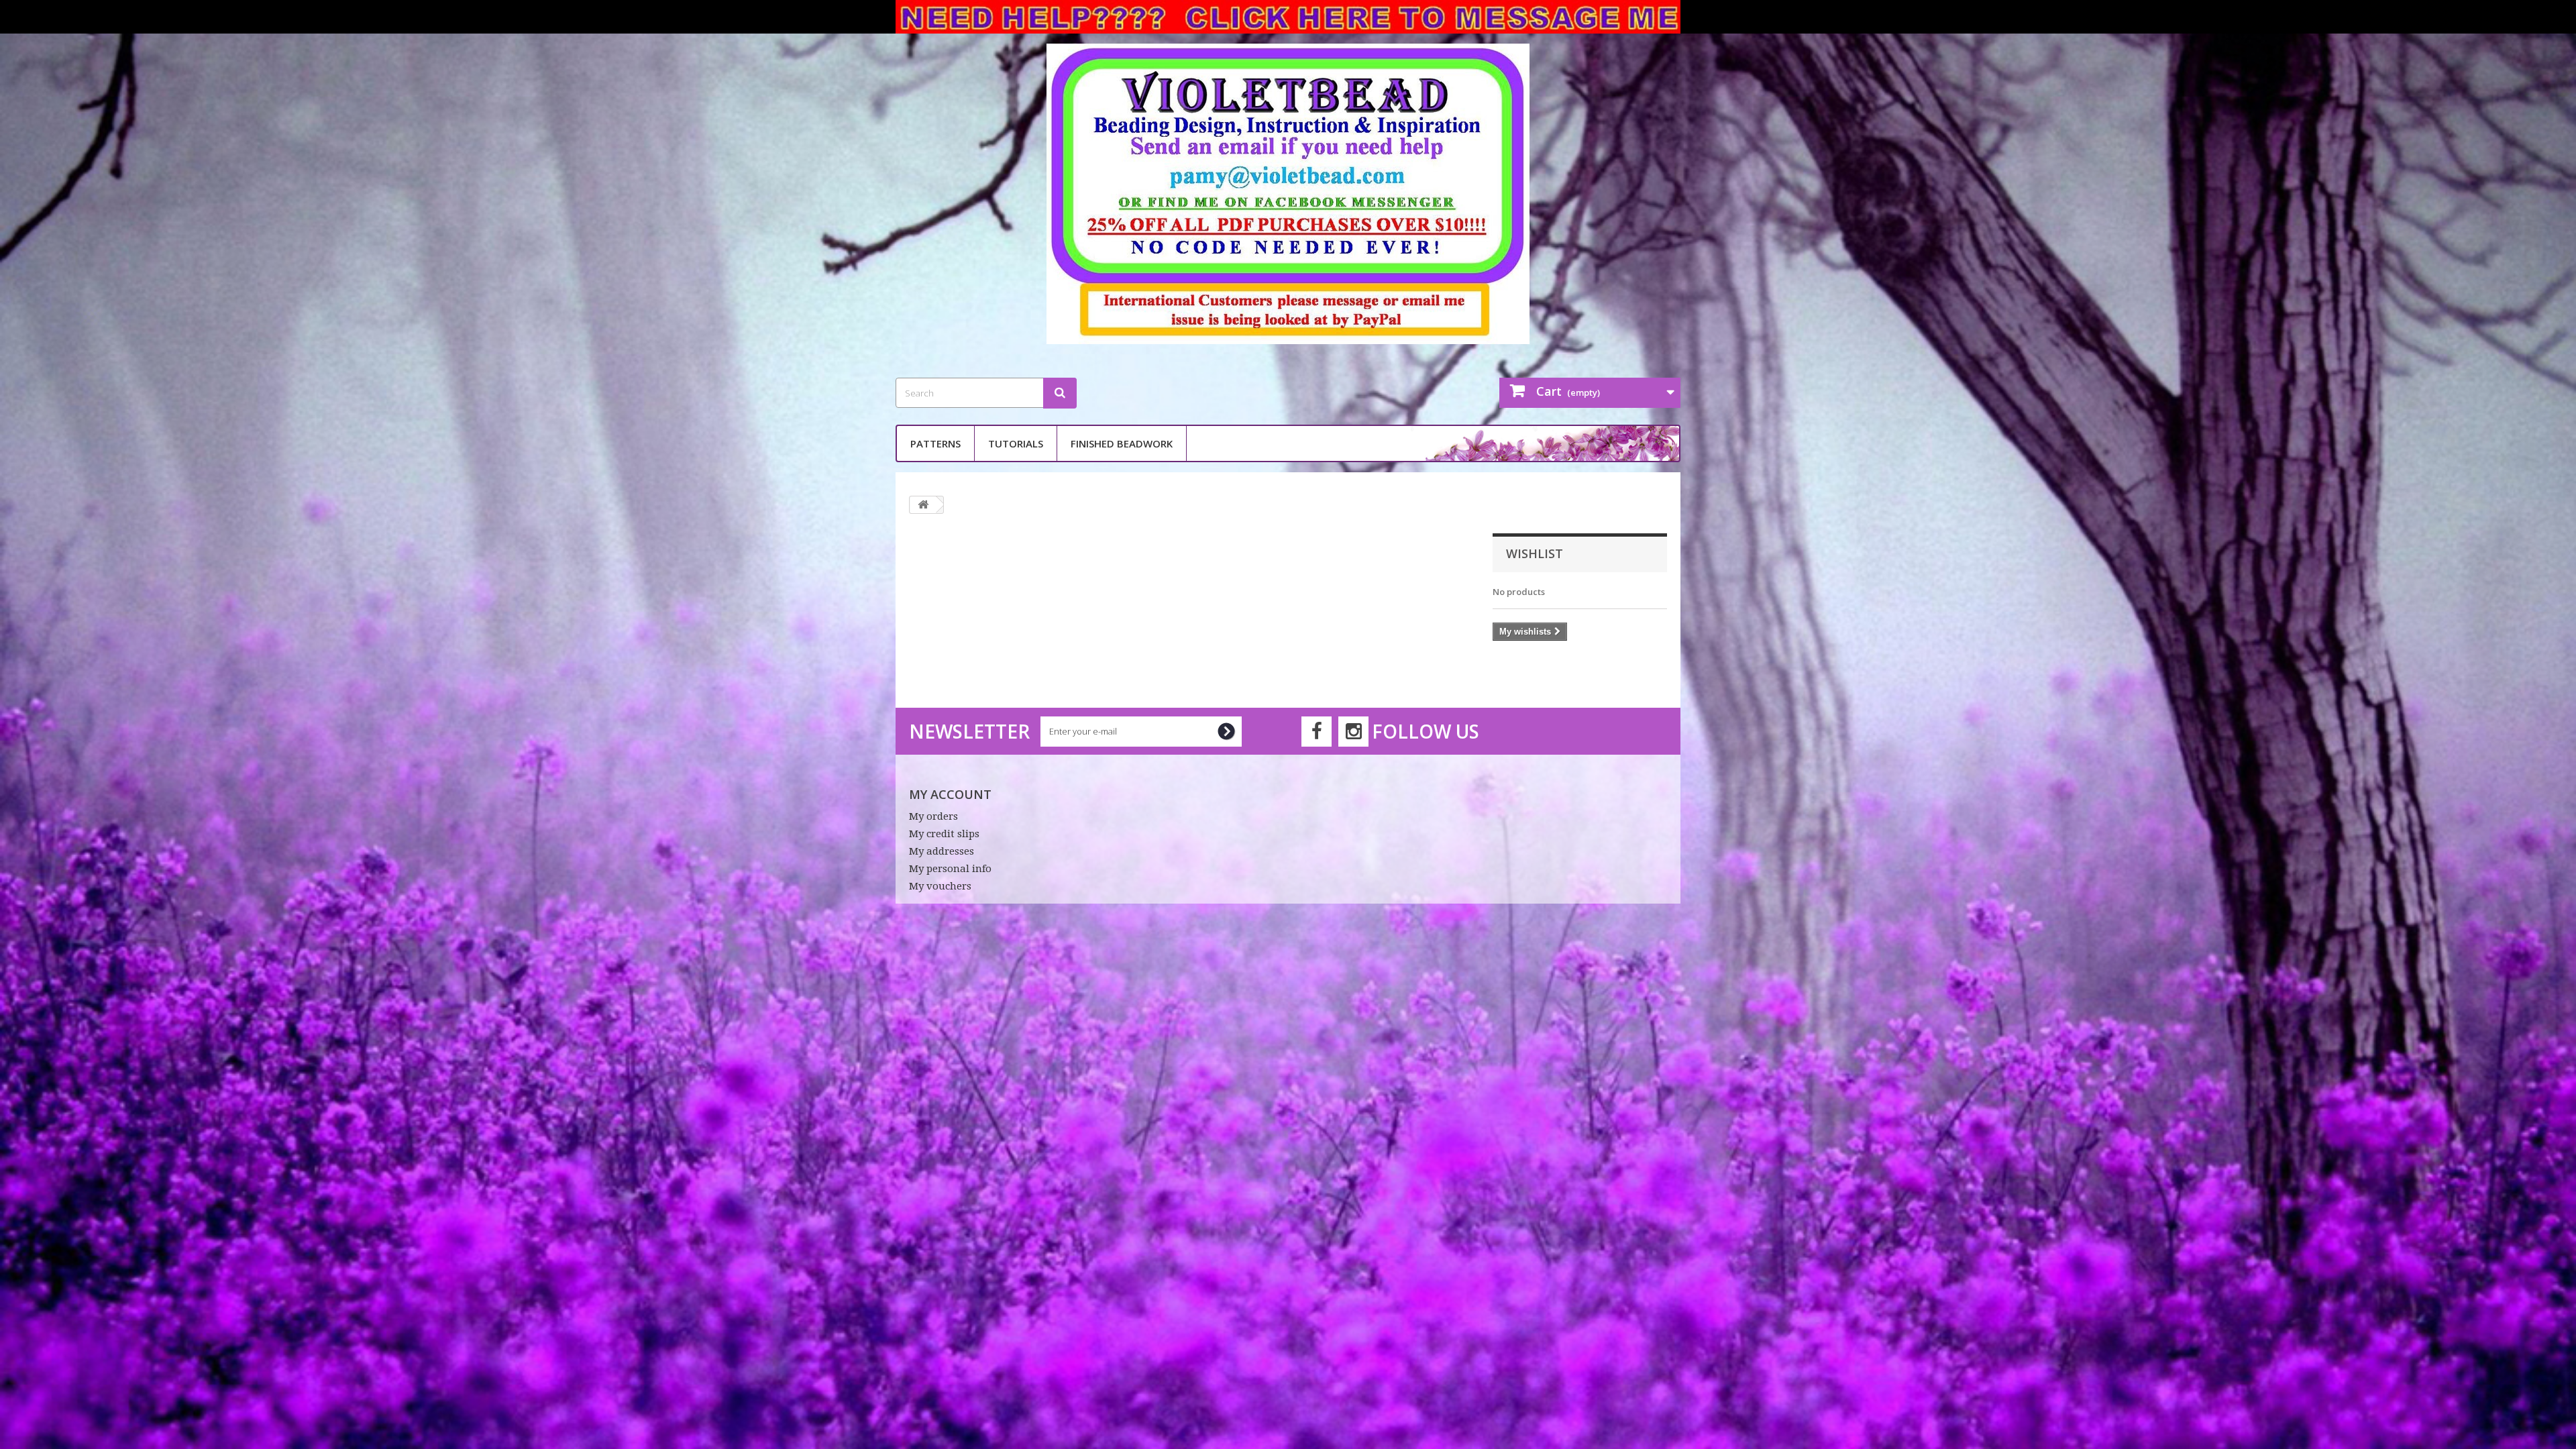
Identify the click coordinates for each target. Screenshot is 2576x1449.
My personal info (950, 869)
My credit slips (944, 834)
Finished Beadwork (1122, 443)
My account (950, 794)
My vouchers (940, 886)
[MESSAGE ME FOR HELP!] (1288, 17)
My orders (933, 816)
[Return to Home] (923, 505)
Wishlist (1535, 553)
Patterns (935, 443)
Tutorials (1016, 443)
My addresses (942, 851)
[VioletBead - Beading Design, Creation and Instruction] (1288, 194)
